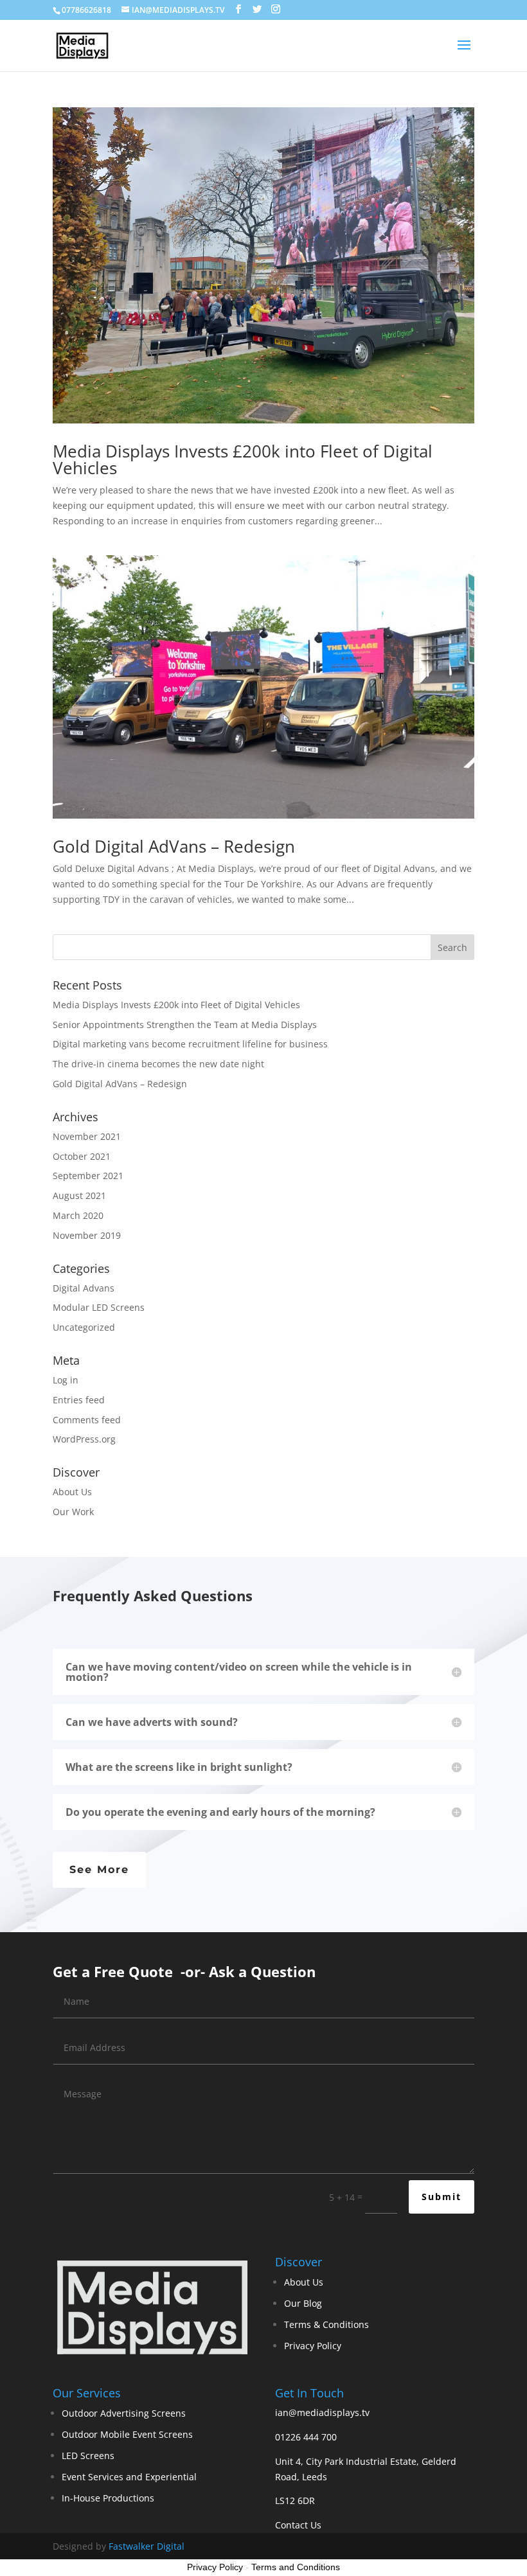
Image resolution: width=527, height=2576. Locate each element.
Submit (442, 2197)
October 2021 (82, 1156)
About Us (72, 1492)
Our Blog (303, 2303)
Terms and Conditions (296, 2567)
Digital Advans (84, 1288)
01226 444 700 (306, 2437)
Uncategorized (84, 1327)
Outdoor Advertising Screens (124, 2413)
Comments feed (87, 1420)
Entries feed (79, 1400)
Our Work (73, 1512)
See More (99, 1870)
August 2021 (79, 1195)
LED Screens (88, 2456)
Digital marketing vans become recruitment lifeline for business (190, 1044)
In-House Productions (108, 2498)
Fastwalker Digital (147, 2546)
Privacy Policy (313, 2346)
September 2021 (88, 1176)
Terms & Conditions (326, 2324)
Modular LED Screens (99, 1307)
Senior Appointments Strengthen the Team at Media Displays (185, 1025)
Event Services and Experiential (129, 2477)
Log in (66, 1380)
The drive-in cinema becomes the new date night (158, 1064)
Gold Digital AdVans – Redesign (174, 846)
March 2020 (78, 1215)
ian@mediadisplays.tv (322, 2412)
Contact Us (298, 2525)
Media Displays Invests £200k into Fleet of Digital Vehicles (243, 459)
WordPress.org (84, 1439)
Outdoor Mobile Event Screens (127, 2434)
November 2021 (87, 1136)
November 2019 (87, 1235)
